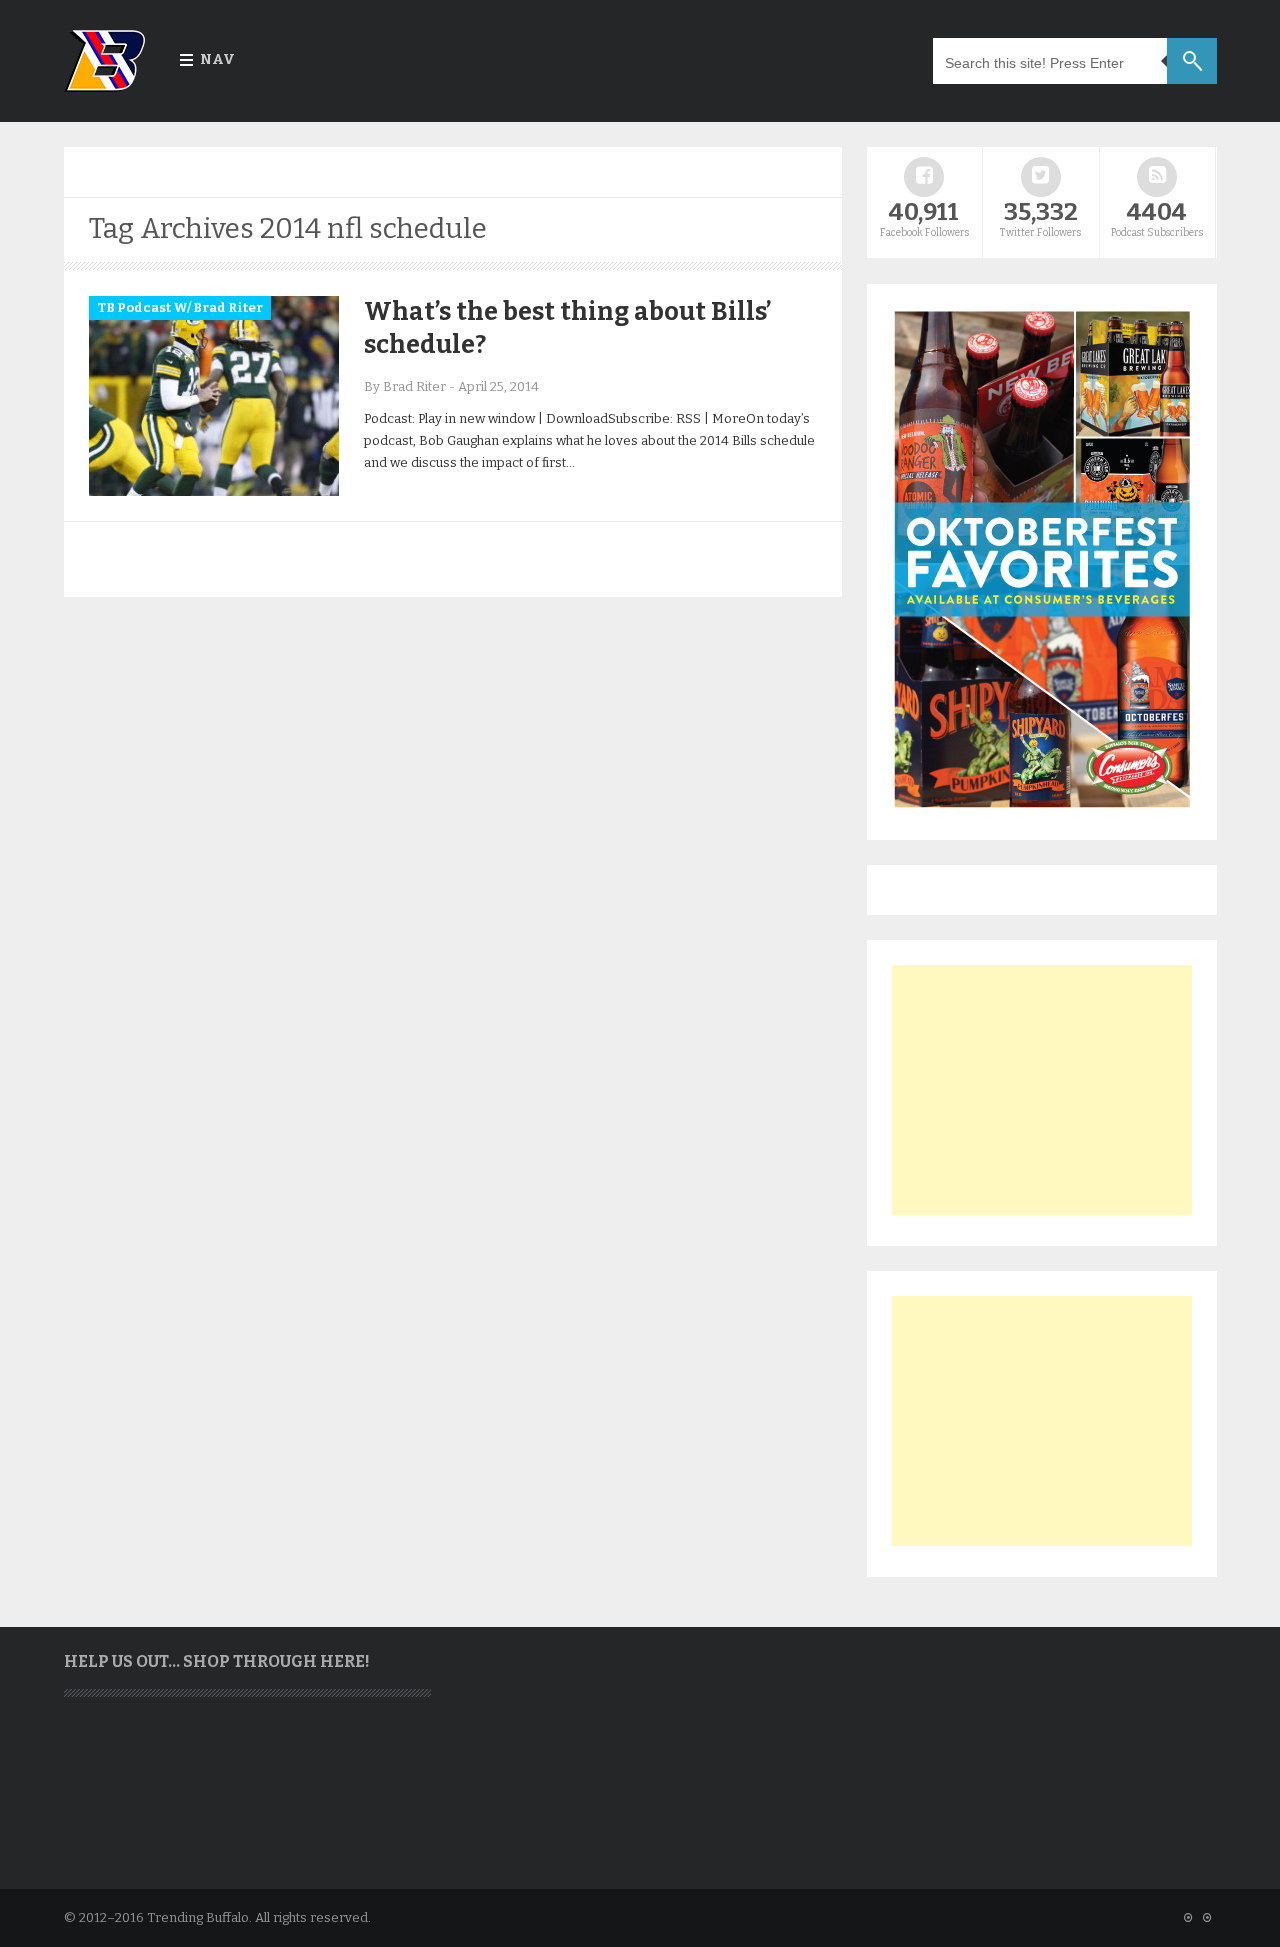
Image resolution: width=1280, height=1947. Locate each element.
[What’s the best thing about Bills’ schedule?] (214, 491)
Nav (217, 59)
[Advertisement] (1042, 1090)
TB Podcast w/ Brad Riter (180, 307)
